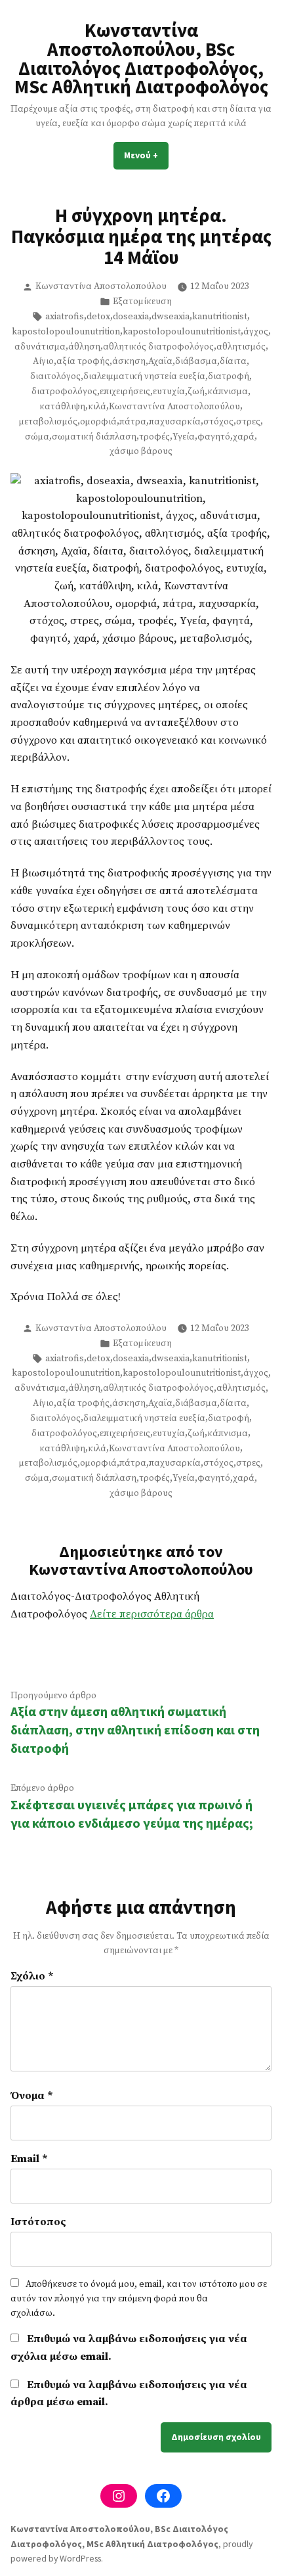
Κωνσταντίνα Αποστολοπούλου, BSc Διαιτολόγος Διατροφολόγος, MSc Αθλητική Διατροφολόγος (141, 58)
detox (98, 317)
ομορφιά (98, 422)
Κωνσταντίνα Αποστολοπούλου (101, 286)
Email (29, 2159)
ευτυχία (169, 392)
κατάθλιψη (62, 407)
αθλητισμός (241, 347)
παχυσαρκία (175, 422)
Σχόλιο (32, 1977)
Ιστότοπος (38, 2222)
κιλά (97, 407)
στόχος (218, 422)
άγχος (256, 332)
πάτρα (133, 422)
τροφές (154, 437)
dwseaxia (171, 317)
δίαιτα (233, 361)
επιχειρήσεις (125, 392)
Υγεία (184, 437)
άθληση (84, 347)
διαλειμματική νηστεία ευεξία (144, 376)
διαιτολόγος (55, 376)
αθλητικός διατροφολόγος (158, 347)
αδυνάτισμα (40, 347)
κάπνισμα (228, 392)
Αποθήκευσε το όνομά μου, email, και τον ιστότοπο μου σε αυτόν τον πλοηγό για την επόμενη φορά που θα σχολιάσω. (139, 2299)
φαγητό (214, 437)
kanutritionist (220, 317)
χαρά (244, 437)
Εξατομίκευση (142, 302)
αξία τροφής (83, 361)
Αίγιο (43, 361)
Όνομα (32, 2096)
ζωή (196, 392)
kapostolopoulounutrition (66, 332)
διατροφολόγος (64, 392)
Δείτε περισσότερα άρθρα (152, 1615)
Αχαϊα (160, 361)
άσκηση (129, 361)
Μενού (146, 155)
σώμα (37, 437)
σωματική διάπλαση (94, 437)
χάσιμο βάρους (141, 451)
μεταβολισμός (48, 422)
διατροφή (229, 376)
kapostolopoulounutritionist (182, 332)
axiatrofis (65, 317)
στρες (248, 422)
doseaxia (131, 317)
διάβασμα (196, 361)
